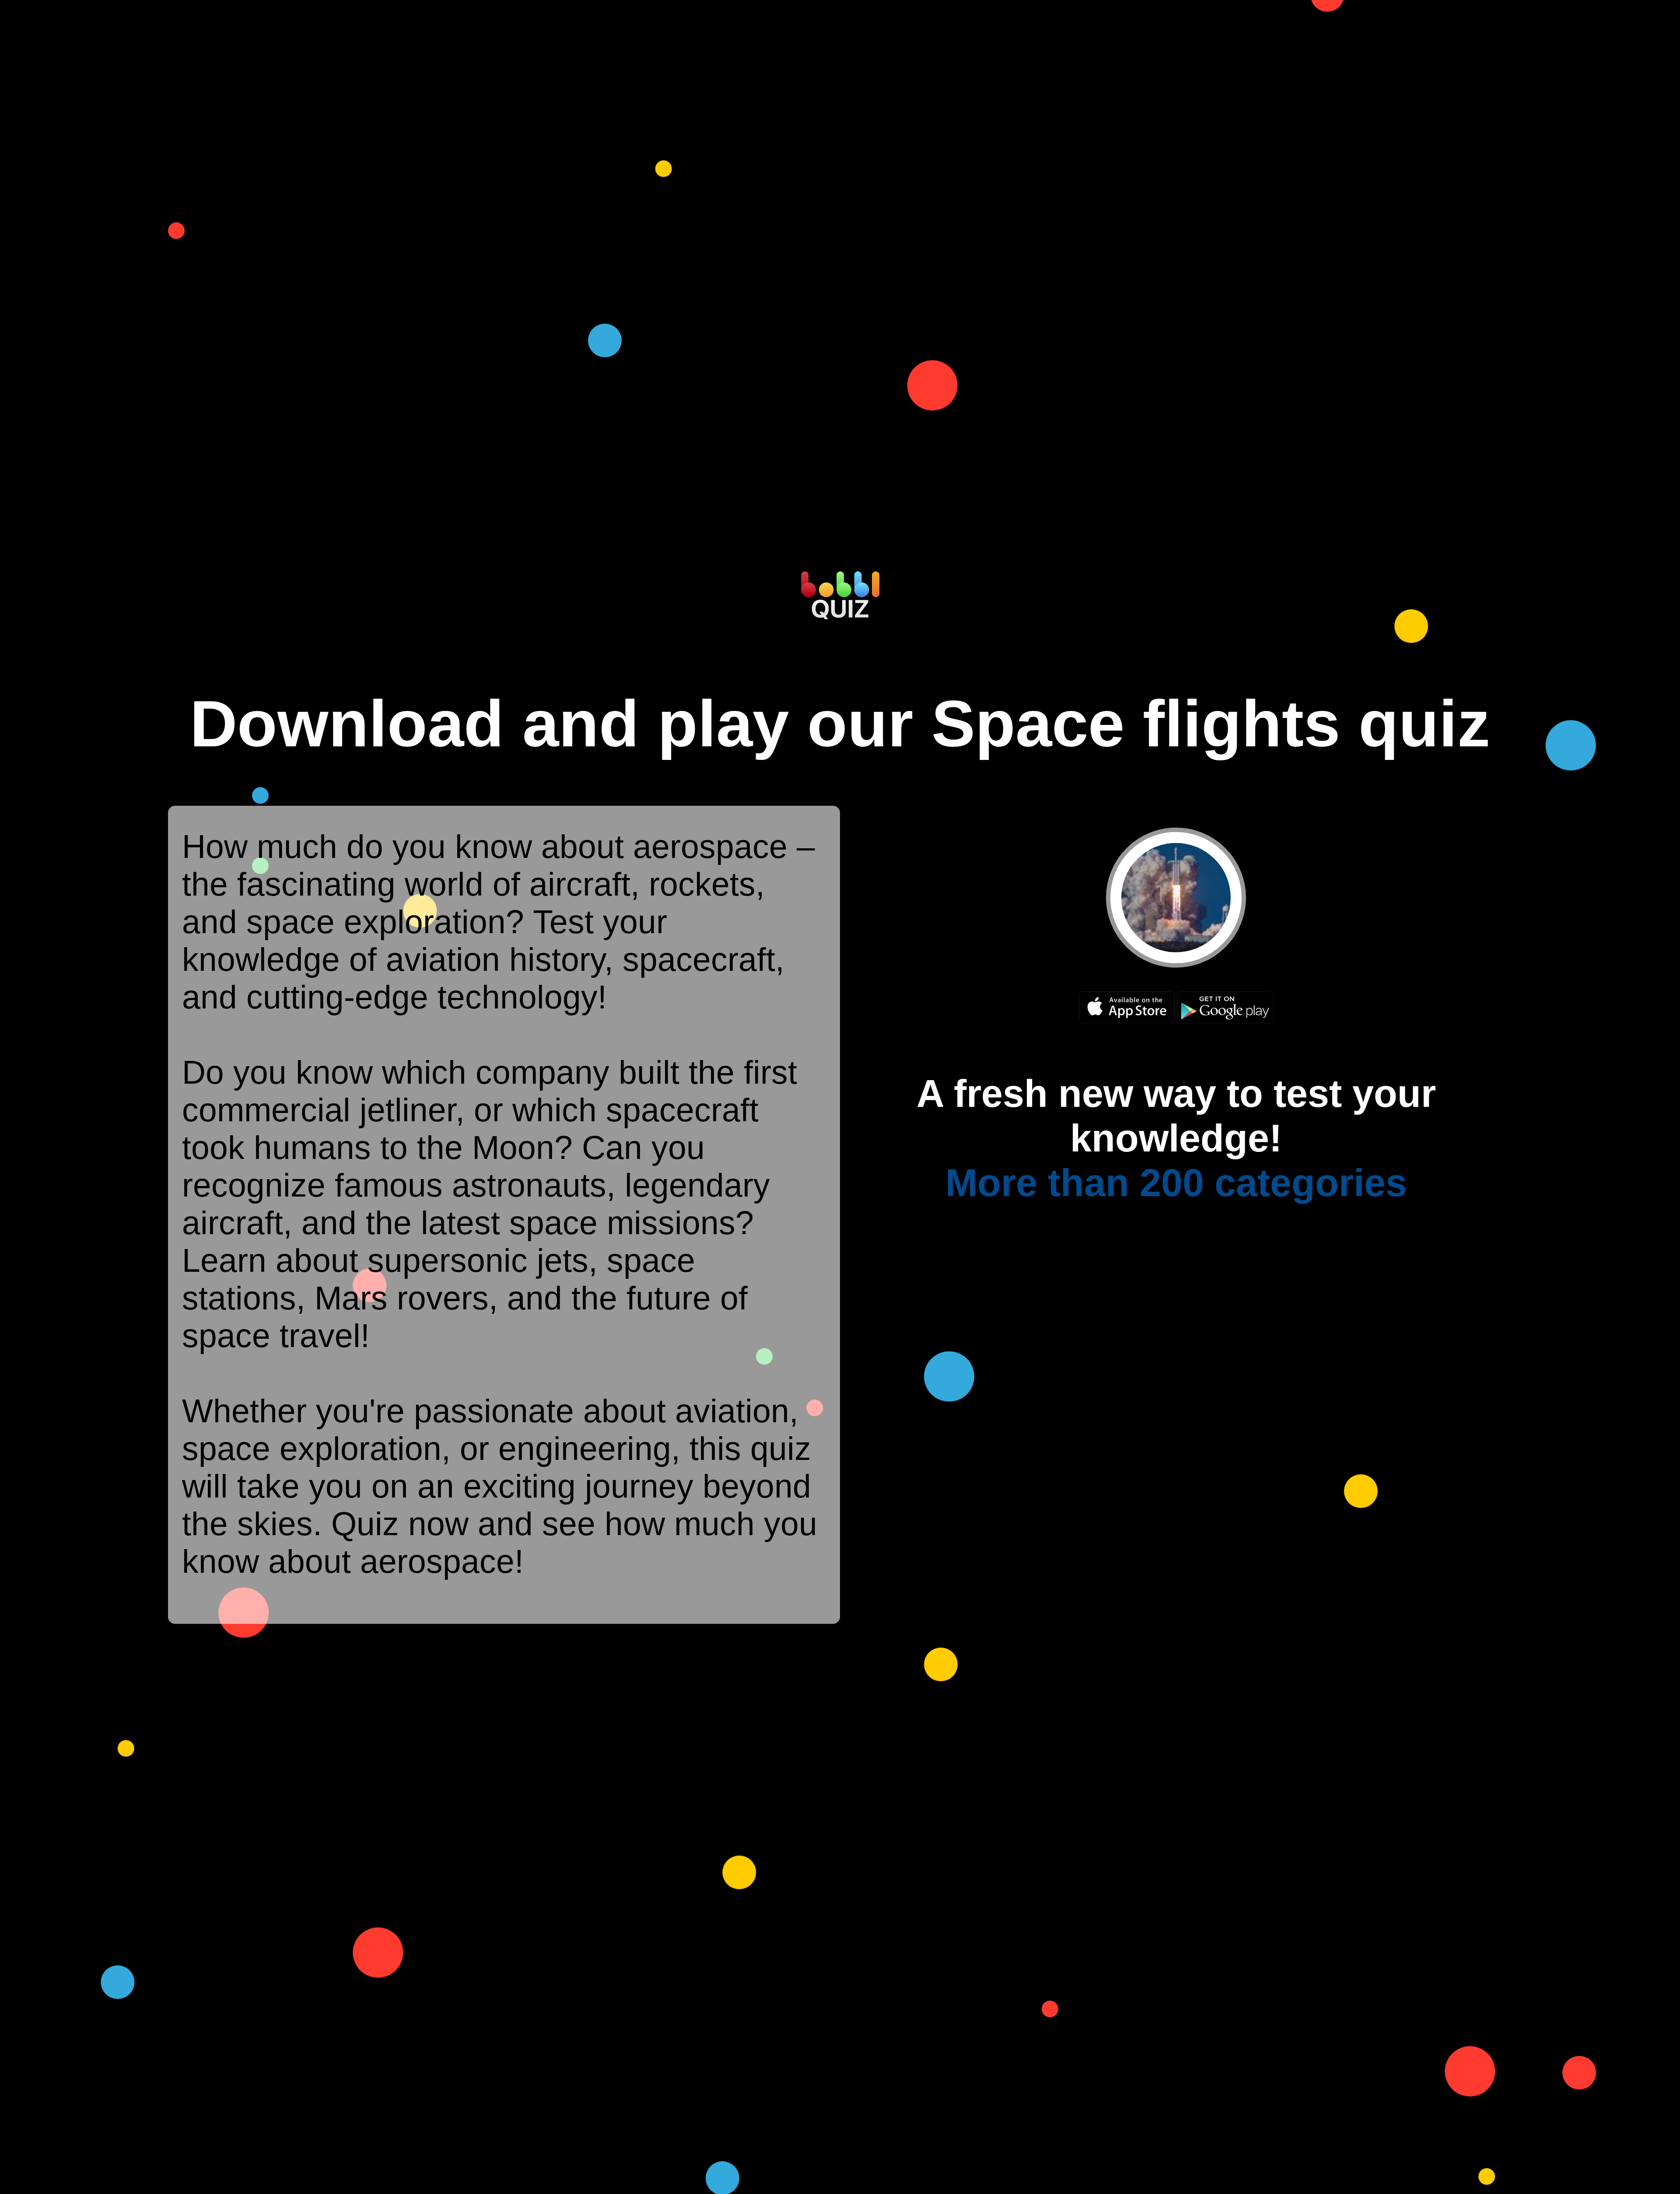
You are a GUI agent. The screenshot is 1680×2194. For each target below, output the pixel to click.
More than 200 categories (1176, 1182)
